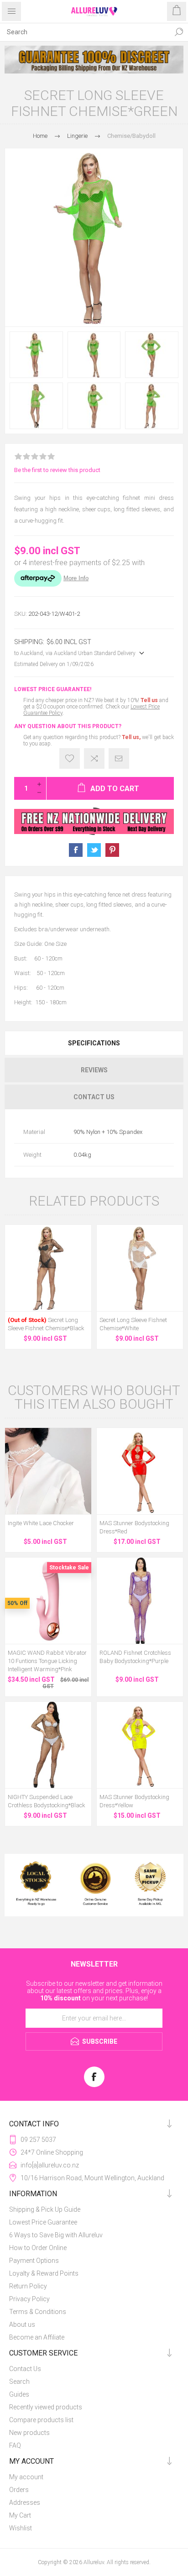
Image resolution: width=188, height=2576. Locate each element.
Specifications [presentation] (94, 1043)
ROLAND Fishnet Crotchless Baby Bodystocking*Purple (135, 1657)
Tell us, (131, 737)
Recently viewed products (46, 2407)
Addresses (25, 2503)
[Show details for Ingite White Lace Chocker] (48, 1471)
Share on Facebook (76, 850)
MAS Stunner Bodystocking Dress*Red (134, 1527)
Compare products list (41, 2420)
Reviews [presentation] (94, 1070)
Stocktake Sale (69, 1568)
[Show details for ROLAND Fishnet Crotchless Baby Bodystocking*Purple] (140, 1601)
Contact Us (25, 2369)
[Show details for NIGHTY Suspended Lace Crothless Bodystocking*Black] (48, 1745)
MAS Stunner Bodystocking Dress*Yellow (134, 1801)
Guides (19, 2394)
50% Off (17, 1603)
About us (22, 2324)
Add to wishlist (70, 758)
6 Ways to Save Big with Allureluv (56, 2235)
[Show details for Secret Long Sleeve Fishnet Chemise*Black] (48, 1268)
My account (26, 2477)
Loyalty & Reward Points (44, 2273)
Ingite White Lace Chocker (41, 1523)
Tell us (150, 700)
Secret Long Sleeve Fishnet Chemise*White (133, 1324)
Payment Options (34, 2261)
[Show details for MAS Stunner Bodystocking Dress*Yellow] (140, 1745)
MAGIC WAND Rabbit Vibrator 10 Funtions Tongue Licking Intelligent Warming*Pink (47, 1661)
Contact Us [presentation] (94, 1097)
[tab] (94, 1043)
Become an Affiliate (37, 2337)
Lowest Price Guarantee (43, 2222)
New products (29, 2433)
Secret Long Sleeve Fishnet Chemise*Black (46, 1324)
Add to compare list (94, 758)
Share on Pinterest (112, 850)
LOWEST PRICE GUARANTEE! (53, 689)
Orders (19, 2490)
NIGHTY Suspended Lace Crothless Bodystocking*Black (47, 1801)
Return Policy (28, 2286)
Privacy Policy (29, 2299)
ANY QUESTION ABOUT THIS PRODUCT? (68, 726)
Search (179, 32)
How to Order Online (38, 2248)
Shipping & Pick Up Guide (45, 2209)
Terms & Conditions (38, 2312)
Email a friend (119, 758)
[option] (94, 60)
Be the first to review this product (57, 470)
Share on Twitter (94, 850)
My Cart (20, 2515)
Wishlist (21, 2528)
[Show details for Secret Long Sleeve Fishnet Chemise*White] (140, 1268)
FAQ (15, 2445)
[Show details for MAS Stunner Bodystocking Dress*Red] (140, 1471)
